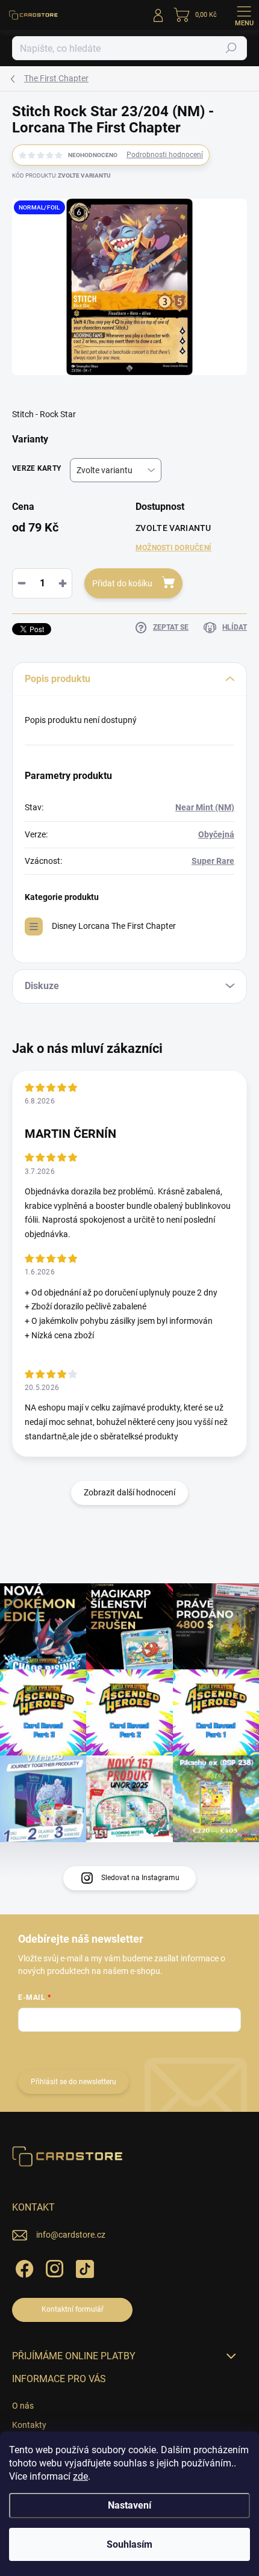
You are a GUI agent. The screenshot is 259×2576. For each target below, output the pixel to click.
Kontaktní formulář (73, 2309)
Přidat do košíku (122, 583)
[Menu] (244, 15)
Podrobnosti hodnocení (165, 155)
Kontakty (29, 2425)
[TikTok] (83, 2267)
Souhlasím (129, 2544)
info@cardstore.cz (71, 2235)
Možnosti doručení (173, 548)
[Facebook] (23, 2267)
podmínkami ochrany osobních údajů (179, 2049)
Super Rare (213, 861)
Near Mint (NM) (205, 807)
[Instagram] (53, 2267)
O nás (23, 2406)
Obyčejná (216, 834)
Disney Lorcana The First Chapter (114, 926)
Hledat (231, 48)
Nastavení (129, 2505)
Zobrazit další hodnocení (129, 1492)
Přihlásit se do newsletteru (73, 2082)
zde (80, 2476)
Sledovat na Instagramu (140, 1878)
